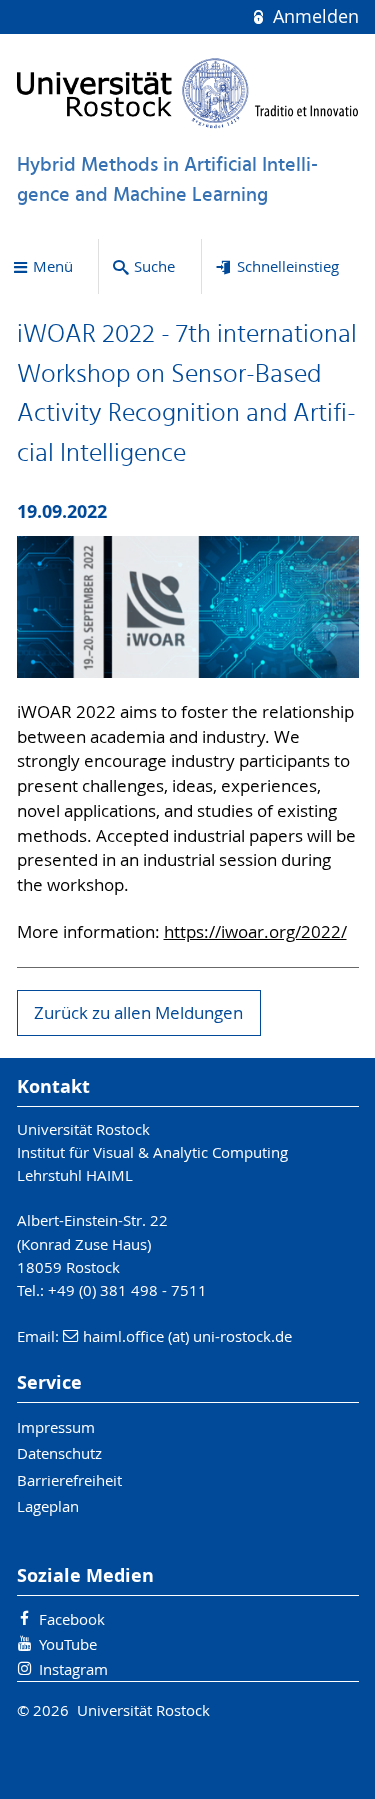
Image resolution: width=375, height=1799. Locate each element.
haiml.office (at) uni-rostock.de (187, 1336)
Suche (154, 266)
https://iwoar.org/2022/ (255, 932)
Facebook (72, 1619)
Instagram (73, 1669)
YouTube (68, 1644)
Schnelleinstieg (288, 266)
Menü (53, 266)
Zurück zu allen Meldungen (138, 1013)
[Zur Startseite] (188, 93)
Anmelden (313, 16)
